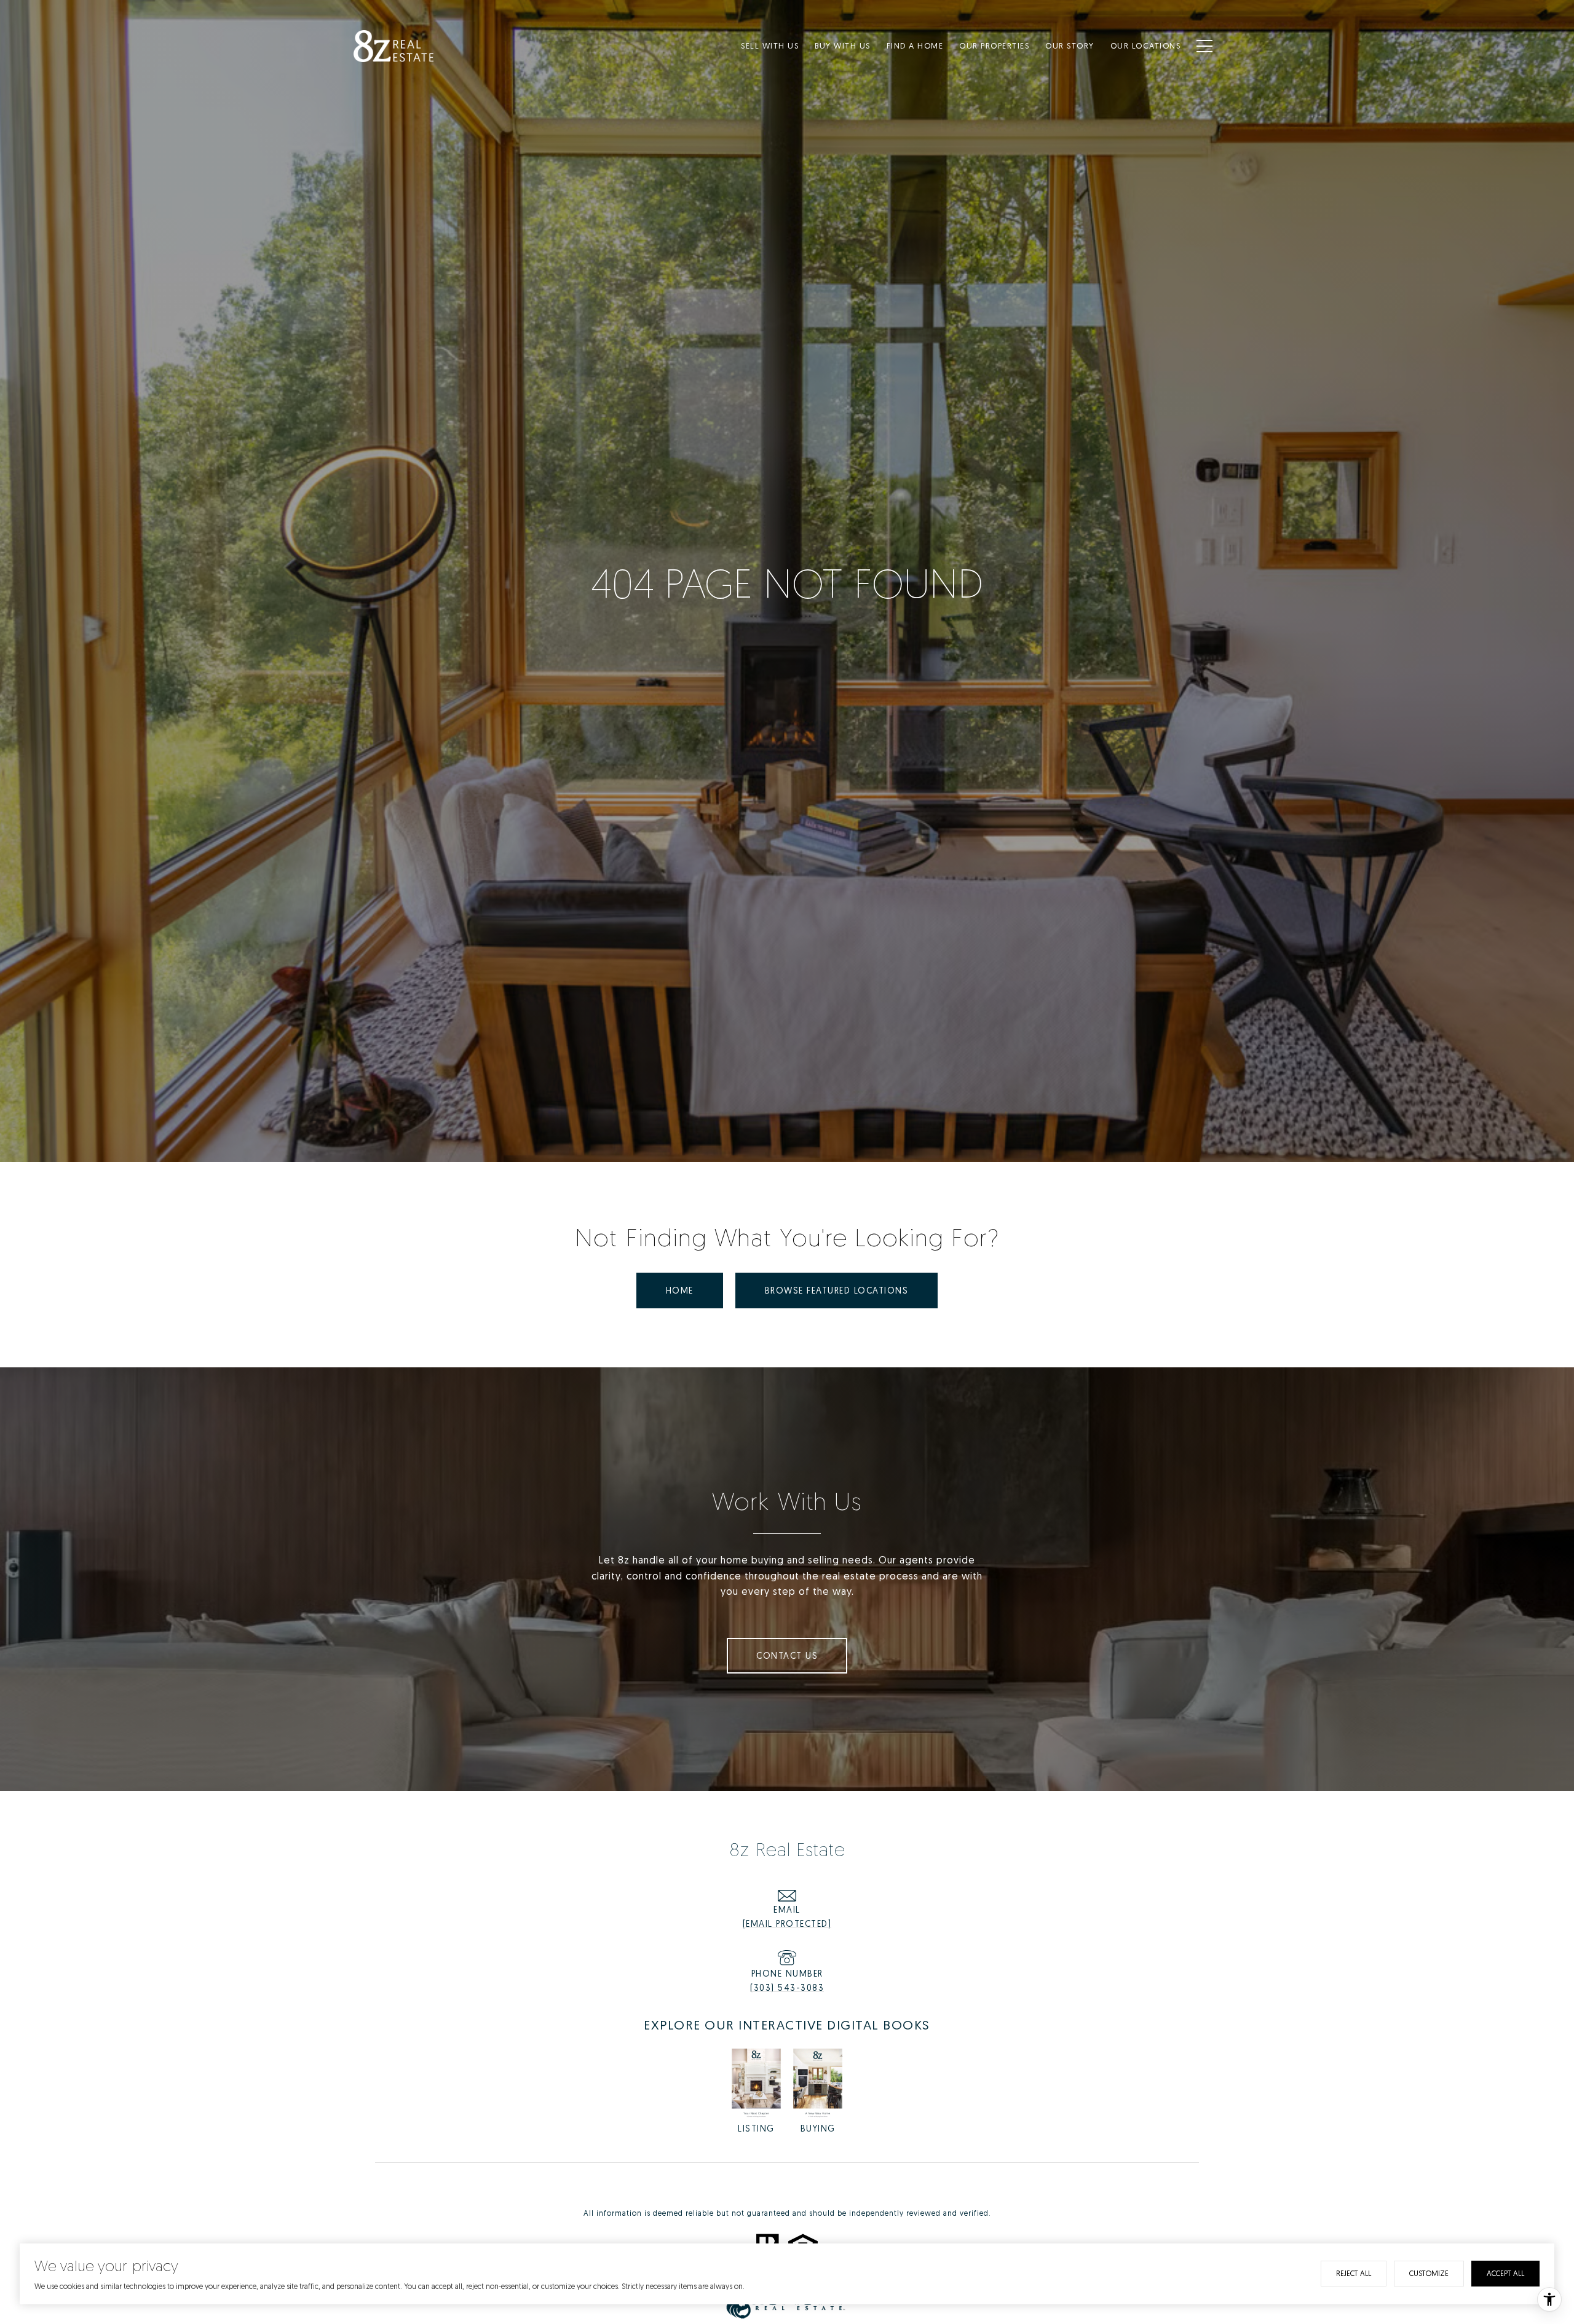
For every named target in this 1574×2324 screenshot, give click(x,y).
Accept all (1505, 2273)
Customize (1429, 2273)
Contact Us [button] (787, 1655)
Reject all (1354, 2273)
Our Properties (994, 45)
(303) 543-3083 (787, 1987)
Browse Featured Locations (837, 1290)
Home (680, 1290)
